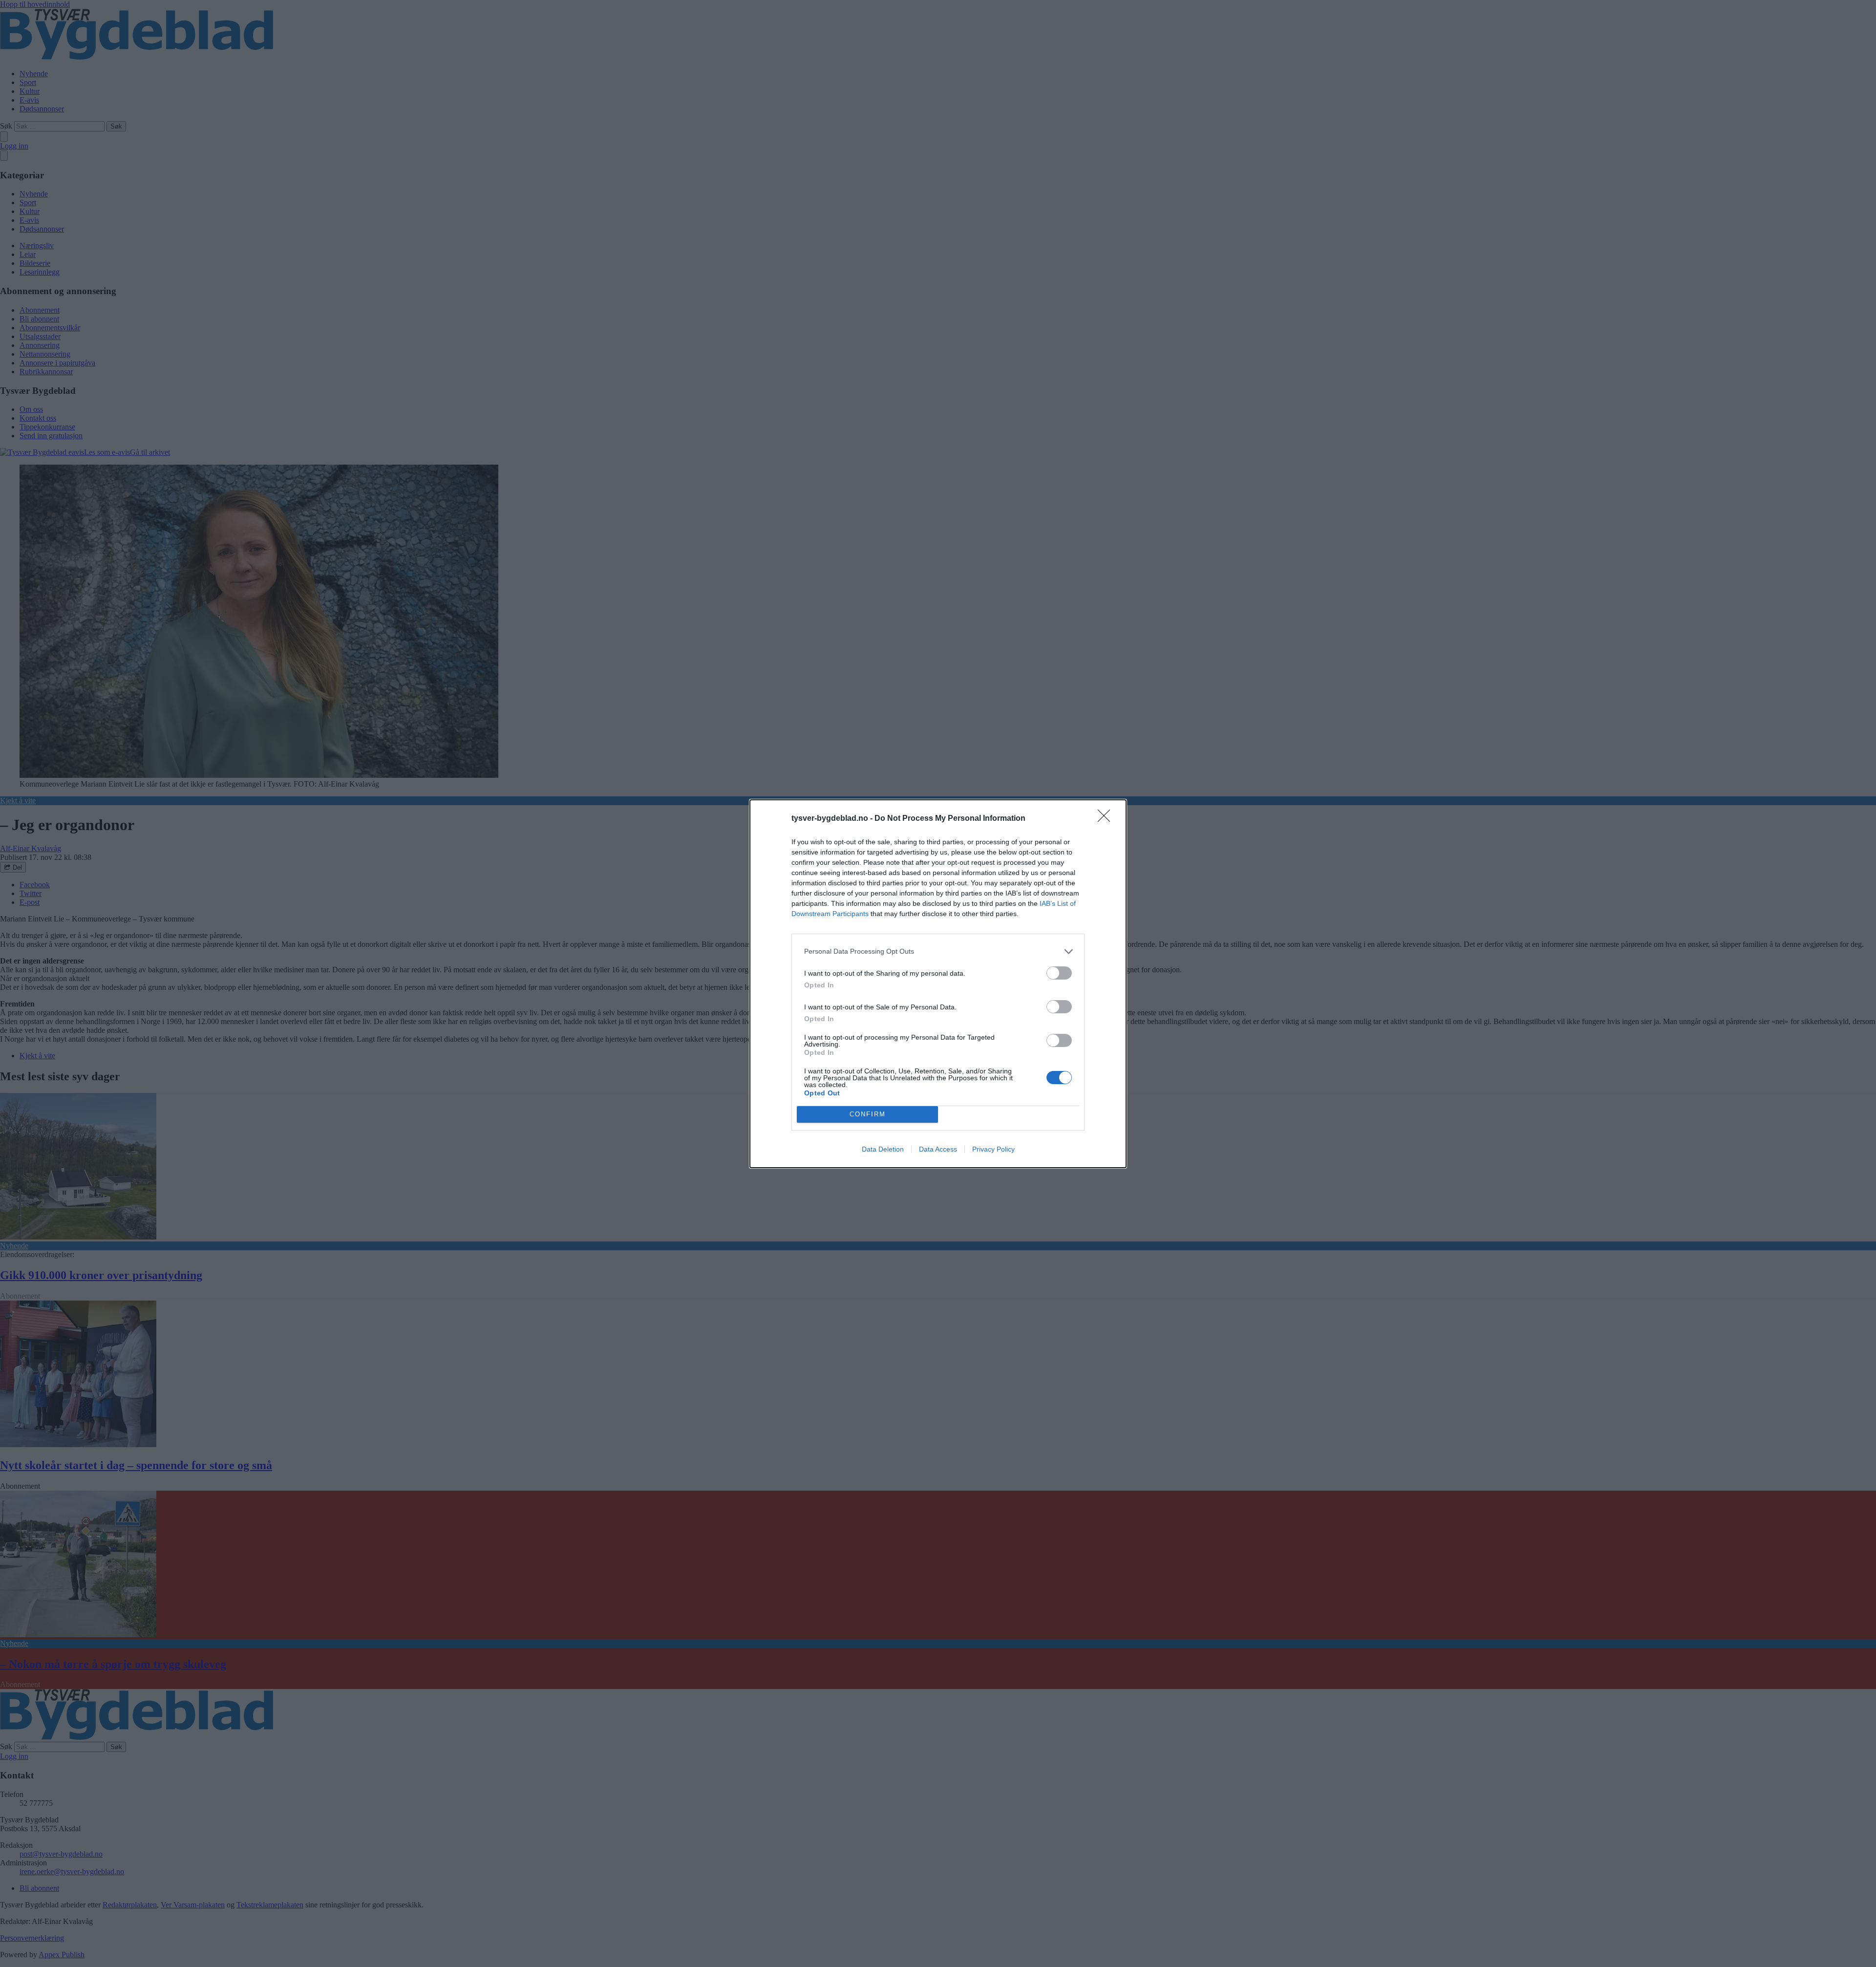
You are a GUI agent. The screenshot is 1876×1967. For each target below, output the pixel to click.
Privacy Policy (993, 1149)
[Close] (1107, 819)
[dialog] (938, 984)
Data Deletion (883, 1149)
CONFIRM (868, 1114)
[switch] (1059, 973)
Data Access (938, 1149)
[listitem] (938, 951)
